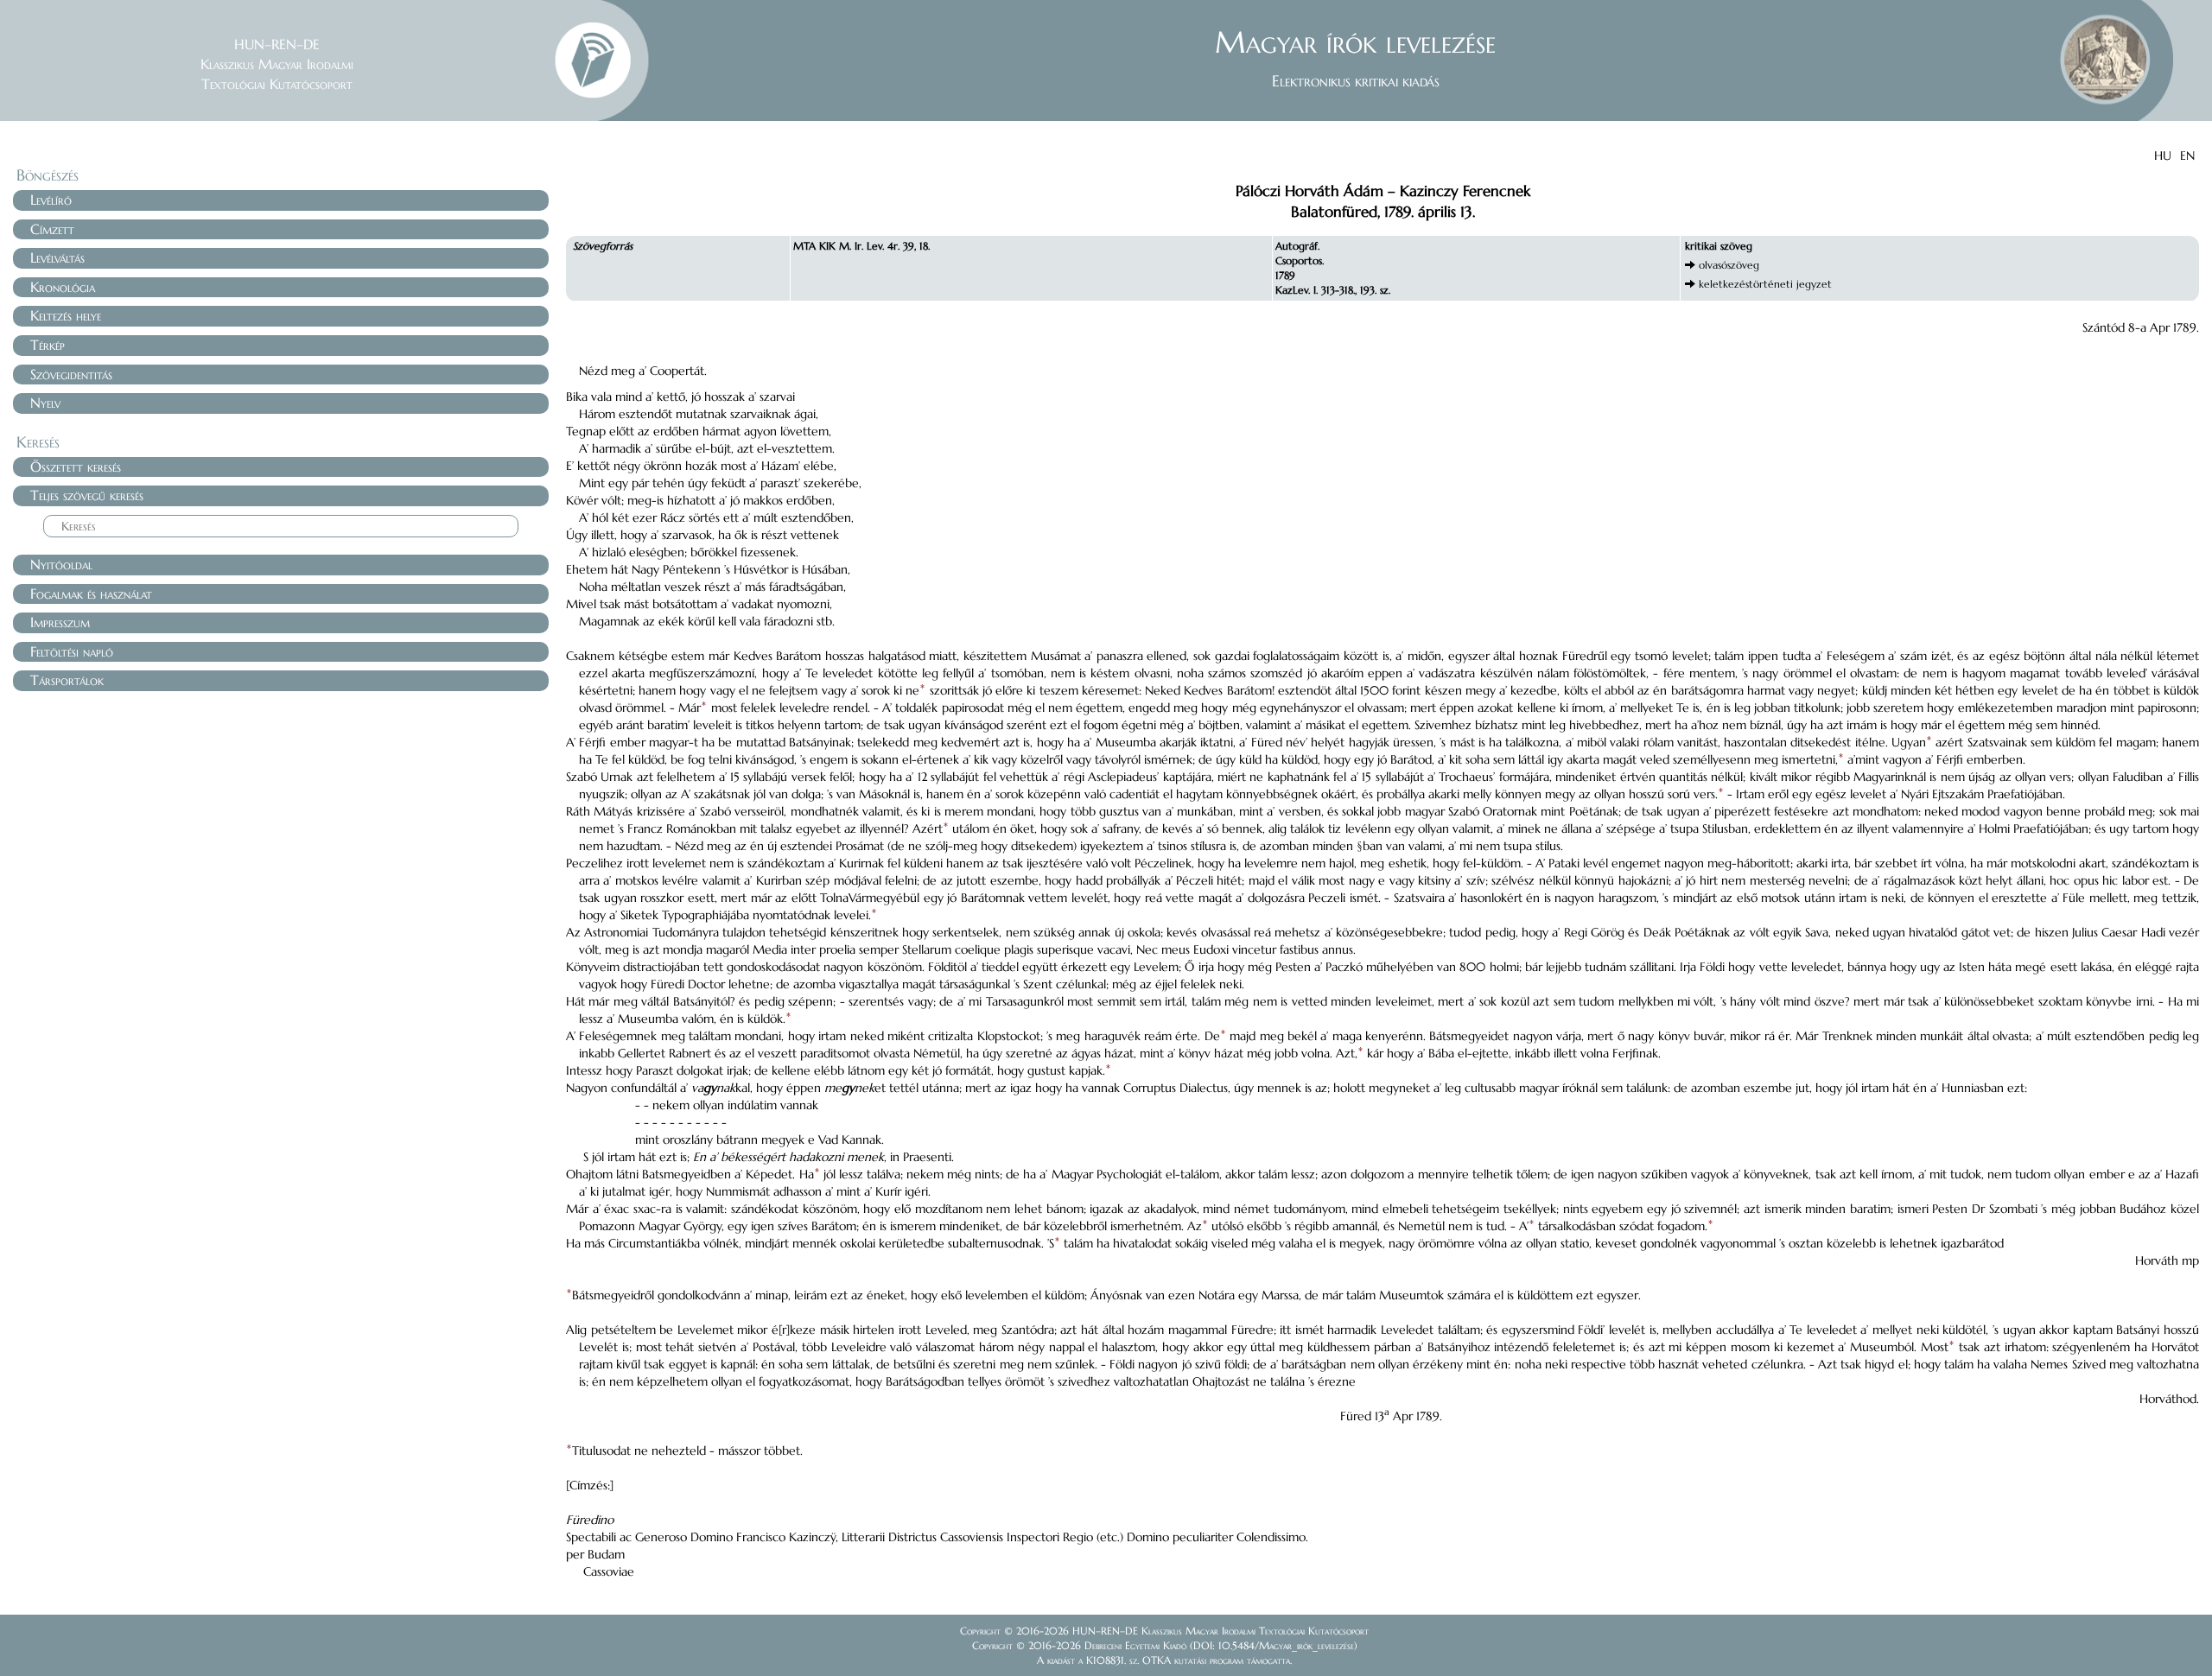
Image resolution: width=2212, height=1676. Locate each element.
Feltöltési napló (72, 651)
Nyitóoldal (61, 564)
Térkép (48, 345)
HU (2163, 156)
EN (2187, 156)
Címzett (52, 229)
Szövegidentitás (71, 374)
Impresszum (60, 622)
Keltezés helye (66, 315)
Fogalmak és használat (91, 594)
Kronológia (63, 287)
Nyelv (45, 403)
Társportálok (67, 680)
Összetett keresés (76, 467)
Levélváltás (57, 257)
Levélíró (51, 200)
